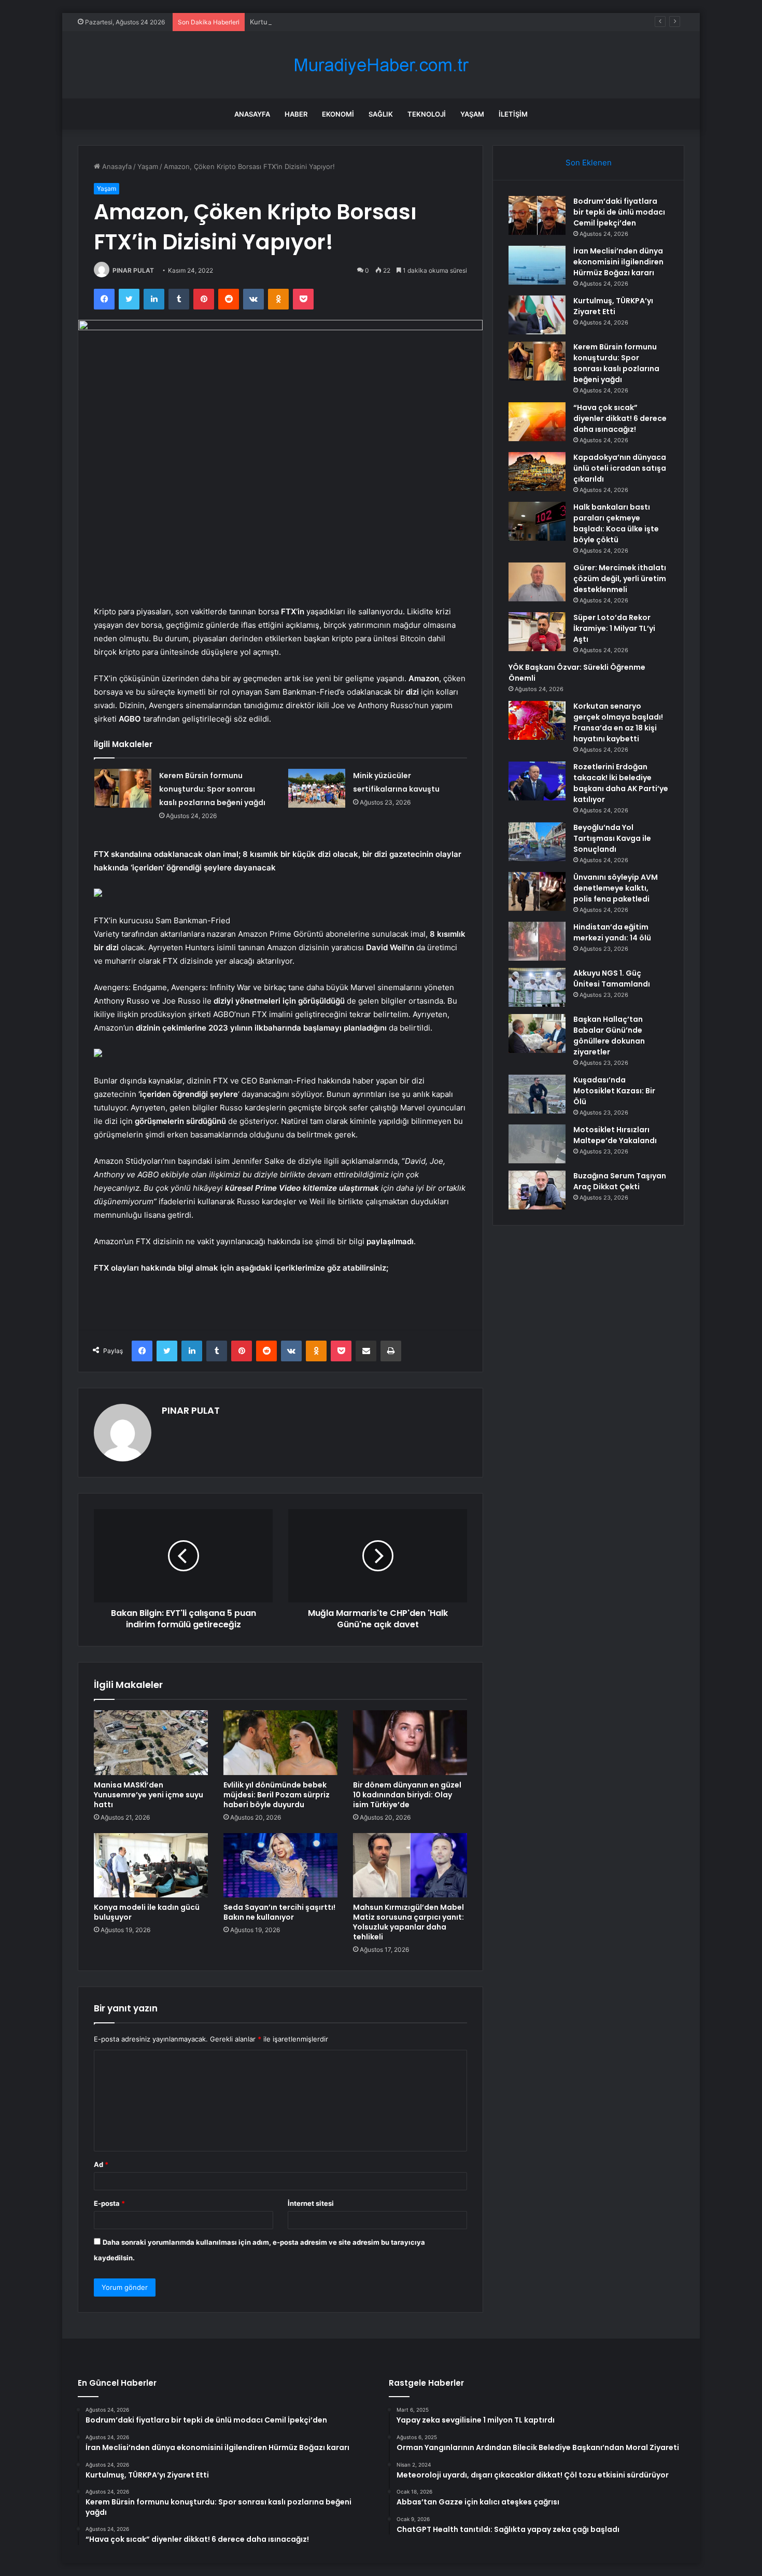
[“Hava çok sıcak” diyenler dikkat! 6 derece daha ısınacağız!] (537, 422)
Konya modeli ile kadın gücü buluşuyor (147, 1912)
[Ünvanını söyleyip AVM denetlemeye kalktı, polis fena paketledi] (537, 891)
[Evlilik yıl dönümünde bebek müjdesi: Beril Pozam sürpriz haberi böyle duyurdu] (280, 1742)
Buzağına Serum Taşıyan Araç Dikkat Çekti (620, 1181)
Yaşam (472, 114)
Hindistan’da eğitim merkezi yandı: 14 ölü (612, 932)
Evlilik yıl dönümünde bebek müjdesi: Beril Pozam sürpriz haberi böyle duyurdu (277, 1795)
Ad (101, 2164)
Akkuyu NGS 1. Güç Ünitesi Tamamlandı (612, 979)
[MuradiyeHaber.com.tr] (381, 65)
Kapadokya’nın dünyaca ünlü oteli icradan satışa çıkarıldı (620, 468)
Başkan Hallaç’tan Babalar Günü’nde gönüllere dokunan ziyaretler (609, 1036)
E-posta (109, 2203)
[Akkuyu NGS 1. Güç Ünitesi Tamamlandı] (537, 987)
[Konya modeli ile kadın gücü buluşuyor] (151, 1865)
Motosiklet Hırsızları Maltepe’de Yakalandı (615, 1135)
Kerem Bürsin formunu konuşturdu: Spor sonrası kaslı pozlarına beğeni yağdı (212, 789)
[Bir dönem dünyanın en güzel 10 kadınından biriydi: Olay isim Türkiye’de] (410, 1742)
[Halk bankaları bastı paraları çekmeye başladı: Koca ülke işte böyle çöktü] (537, 521)
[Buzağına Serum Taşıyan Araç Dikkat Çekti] (537, 1190)
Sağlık (381, 114)
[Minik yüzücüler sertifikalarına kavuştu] (317, 788)
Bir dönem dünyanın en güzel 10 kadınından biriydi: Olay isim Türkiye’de (407, 1795)
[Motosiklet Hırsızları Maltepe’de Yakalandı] (537, 1144)
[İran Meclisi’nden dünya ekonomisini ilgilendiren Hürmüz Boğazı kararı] (537, 265)
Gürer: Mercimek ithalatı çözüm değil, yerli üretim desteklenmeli (620, 579)
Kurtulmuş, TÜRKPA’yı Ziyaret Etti (303, 22)
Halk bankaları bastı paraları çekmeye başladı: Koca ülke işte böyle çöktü (616, 523)
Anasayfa (252, 114)
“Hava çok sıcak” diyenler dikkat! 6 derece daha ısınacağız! (620, 418)
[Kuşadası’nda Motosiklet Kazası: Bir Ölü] (537, 1094)
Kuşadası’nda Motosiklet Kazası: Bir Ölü (614, 1091)
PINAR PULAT (133, 270)
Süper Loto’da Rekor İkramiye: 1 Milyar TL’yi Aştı (614, 628)
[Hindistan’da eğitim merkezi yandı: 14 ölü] (537, 941)
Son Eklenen (589, 163)
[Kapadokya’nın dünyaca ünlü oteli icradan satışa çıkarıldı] (537, 471)
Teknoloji (427, 114)
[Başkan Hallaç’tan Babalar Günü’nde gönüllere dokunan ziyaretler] (537, 1033)
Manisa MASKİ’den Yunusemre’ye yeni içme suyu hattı (149, 1795)
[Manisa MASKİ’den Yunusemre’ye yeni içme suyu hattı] (151, 1742)
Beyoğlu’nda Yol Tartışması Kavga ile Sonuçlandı (612, 838)
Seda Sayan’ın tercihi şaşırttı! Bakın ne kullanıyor (279, 1912)
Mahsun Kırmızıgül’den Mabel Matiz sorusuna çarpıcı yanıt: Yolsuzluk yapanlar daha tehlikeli (408, 1922)
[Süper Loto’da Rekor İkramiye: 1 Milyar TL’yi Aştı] (537, 632)
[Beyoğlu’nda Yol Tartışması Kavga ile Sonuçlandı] (537, 842)
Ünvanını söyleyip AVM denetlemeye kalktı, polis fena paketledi (616, 888)
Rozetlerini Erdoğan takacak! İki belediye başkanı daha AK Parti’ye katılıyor (621, 783)
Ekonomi (338, 114)
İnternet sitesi (311, 2203)
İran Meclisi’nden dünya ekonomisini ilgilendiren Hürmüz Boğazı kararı (618, 262)
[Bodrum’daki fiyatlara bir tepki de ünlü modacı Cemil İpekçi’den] (537, 215)
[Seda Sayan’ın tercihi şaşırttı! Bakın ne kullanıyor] (280, 1865)
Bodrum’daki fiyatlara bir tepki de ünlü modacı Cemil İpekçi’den (619, 212)
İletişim (513, 114)
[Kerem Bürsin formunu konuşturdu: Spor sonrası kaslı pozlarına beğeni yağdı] (123, 788)
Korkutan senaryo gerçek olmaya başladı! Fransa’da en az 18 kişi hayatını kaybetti (618, 722)
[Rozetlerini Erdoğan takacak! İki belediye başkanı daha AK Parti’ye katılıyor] (537, 781)
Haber (296, 114)
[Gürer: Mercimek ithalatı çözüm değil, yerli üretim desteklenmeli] (537, 582)
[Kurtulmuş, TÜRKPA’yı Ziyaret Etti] (537, 315)
